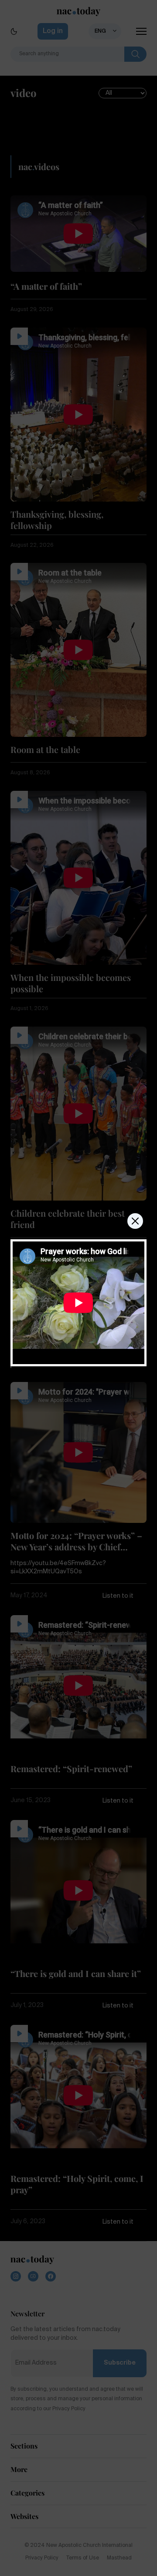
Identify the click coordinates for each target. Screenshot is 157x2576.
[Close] (135, 1221)
